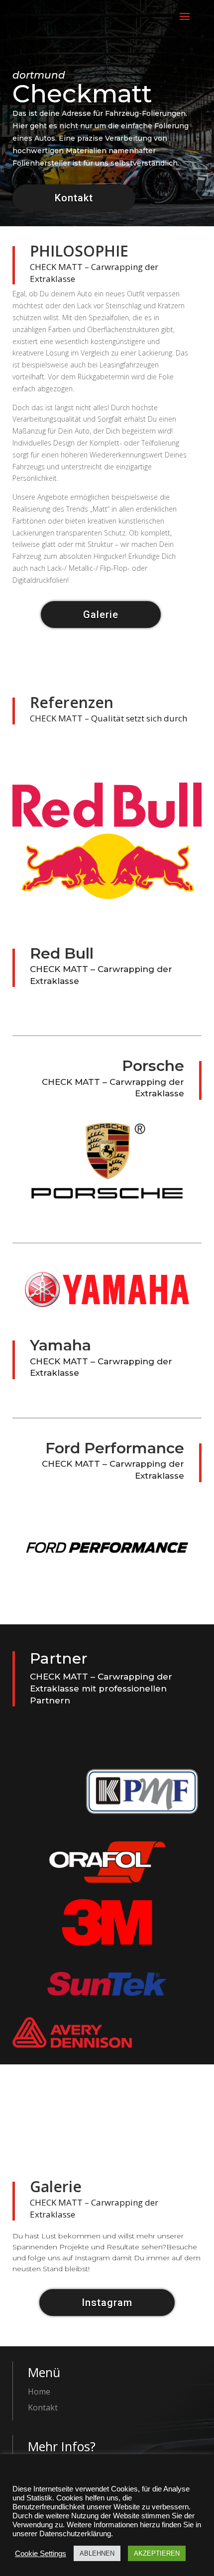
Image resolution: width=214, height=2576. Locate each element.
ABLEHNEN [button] (97, 2553)
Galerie (101, 615)
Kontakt (74, 198)
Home (39, 2392)
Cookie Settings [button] (41, 2554)
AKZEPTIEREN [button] (157, 2553)
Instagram (107, 2303)
